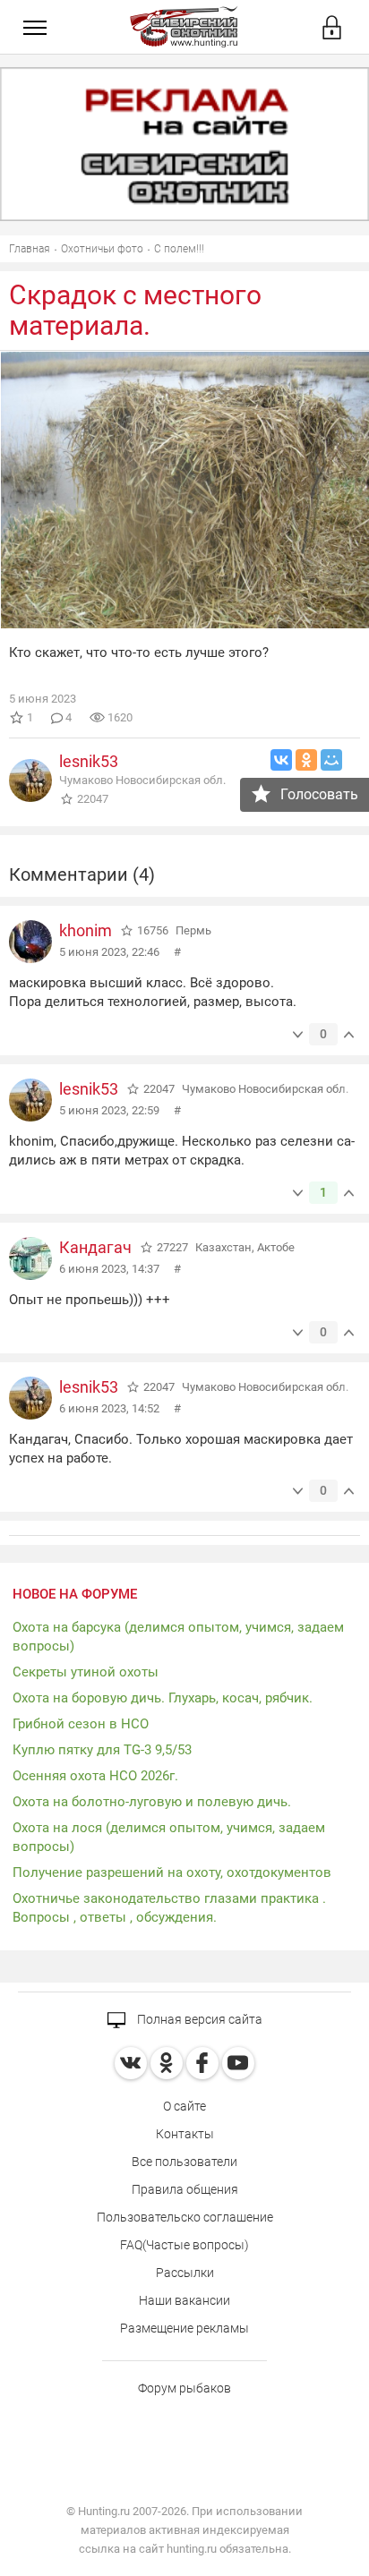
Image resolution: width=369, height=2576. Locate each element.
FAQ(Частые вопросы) (184, 2245)
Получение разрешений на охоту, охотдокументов (172, 1872)
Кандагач (95, 1247)
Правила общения (185, 2189)
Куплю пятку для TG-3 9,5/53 (102, 1750)
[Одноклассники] (306, 760)
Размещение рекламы (184, 2328)
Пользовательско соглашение (185, 2217)
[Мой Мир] (331, 760)
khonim (86, 930)
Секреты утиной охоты (86, 1672)
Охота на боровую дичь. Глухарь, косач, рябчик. (163, 1698)
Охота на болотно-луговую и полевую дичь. (152, 1802)
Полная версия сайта (198, 2019)
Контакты (185, 2134)
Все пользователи (184, 2162)
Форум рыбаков (184, 2388)
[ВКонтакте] (281, 760)
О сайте (184, 2106)
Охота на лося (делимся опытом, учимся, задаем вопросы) (169, 1837)
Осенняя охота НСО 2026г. (95, 1776)
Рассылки (185, 2273)
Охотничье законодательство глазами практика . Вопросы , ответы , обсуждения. (169, 1908)
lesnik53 (89, 761)
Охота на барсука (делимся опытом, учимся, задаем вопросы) (178, 1637)
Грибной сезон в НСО (81, 1724)
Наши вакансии (184, 2300)
